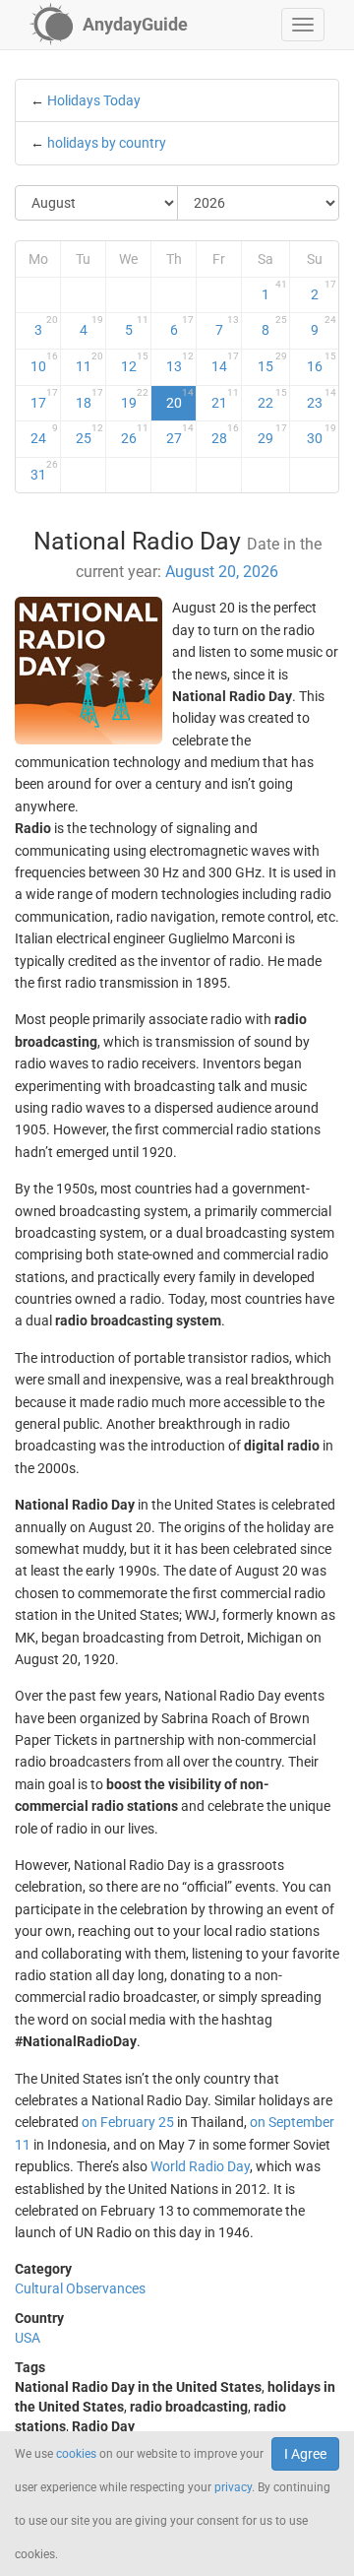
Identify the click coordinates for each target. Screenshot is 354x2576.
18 (89, 399)
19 (135, 399)
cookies (76, 2454)
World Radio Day (200, 2166)
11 (89, 362)
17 (45, 399)
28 (225, 434)
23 (322, 399)
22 (272, 399)
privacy (233, 2487)
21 (225, 399)
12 (135, 362)
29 (272, 434)
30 (322, 434)
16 (322, 362)
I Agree (305, 2454)
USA (28, 2338)
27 (180, 434)
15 (272, 362)
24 (45, 434)
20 (180, 399)
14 (225, 362)
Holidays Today (94, 100)
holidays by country (107, 143)
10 (45, 362)
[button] (303, 25)
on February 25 (128, 2122)
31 (45, 471)
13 (180, 362)
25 (89, 434)
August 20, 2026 (222, 572)
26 (135, 434)
